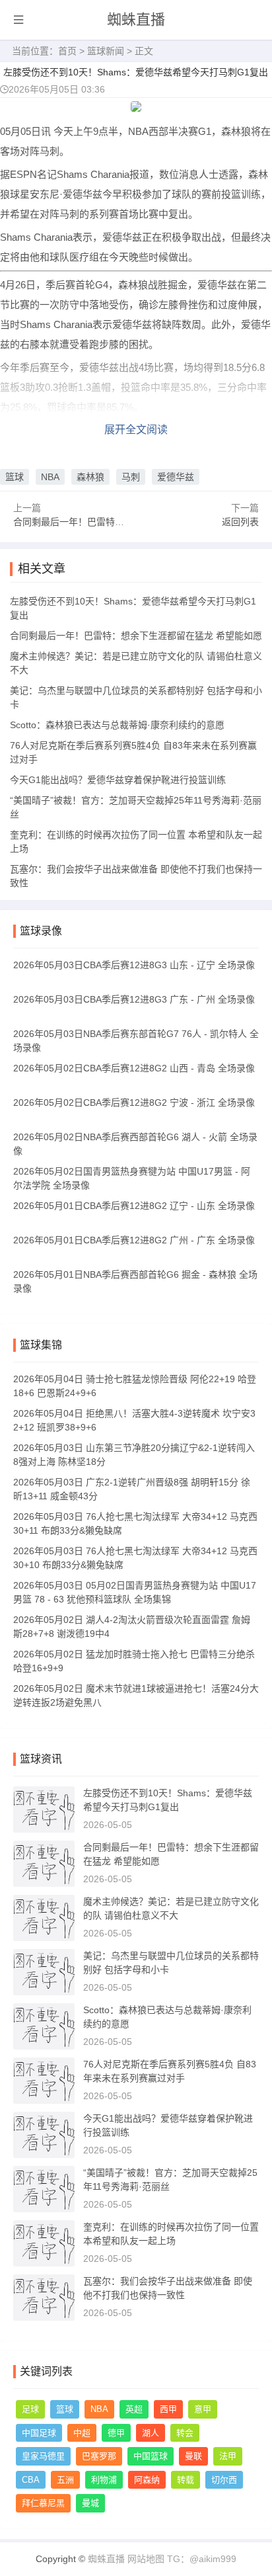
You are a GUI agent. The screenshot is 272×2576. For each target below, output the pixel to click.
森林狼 (90, 477)
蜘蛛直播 (136, 20)
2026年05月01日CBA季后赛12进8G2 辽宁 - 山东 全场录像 (134, 1206)
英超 (134, 2409)
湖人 (151, 2433)
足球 (30, 2409)
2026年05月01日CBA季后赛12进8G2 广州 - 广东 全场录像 (134, 1240)
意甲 (203, 2409)
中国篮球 (151, 2456)
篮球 (15, 477)
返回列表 (240, 522)
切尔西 (224, 2480)
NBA (50, 477)
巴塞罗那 (99, 2456)
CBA (31, 2480)
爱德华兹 (176, 477)
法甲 (228, 2456)
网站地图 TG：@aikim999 (182, 2559)
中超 (82, 2433)
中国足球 (39, 2433)
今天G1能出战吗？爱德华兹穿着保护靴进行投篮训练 (118, 780)
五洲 (65, 2480)
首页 (67, 51)
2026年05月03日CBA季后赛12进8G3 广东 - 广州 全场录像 (134, 999)
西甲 (168, 2409)
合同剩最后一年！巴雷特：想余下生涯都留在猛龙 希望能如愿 (136, 636)
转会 (185, 2433)
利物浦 (104, 2480)
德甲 (116, 2433)
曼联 (193, 2456)
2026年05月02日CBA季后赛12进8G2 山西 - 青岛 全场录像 (134, 1068)
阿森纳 (147, 2480)
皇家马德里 (43, 2456)
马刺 (131, 477)
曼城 (90, 2503)
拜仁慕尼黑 (43, 2503)
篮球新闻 (106, 51)
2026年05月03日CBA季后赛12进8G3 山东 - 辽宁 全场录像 (134, 965)
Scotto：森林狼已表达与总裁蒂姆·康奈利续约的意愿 (117, 725)
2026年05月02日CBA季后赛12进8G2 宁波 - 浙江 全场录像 (134, 1102)
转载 (186, 2480)
